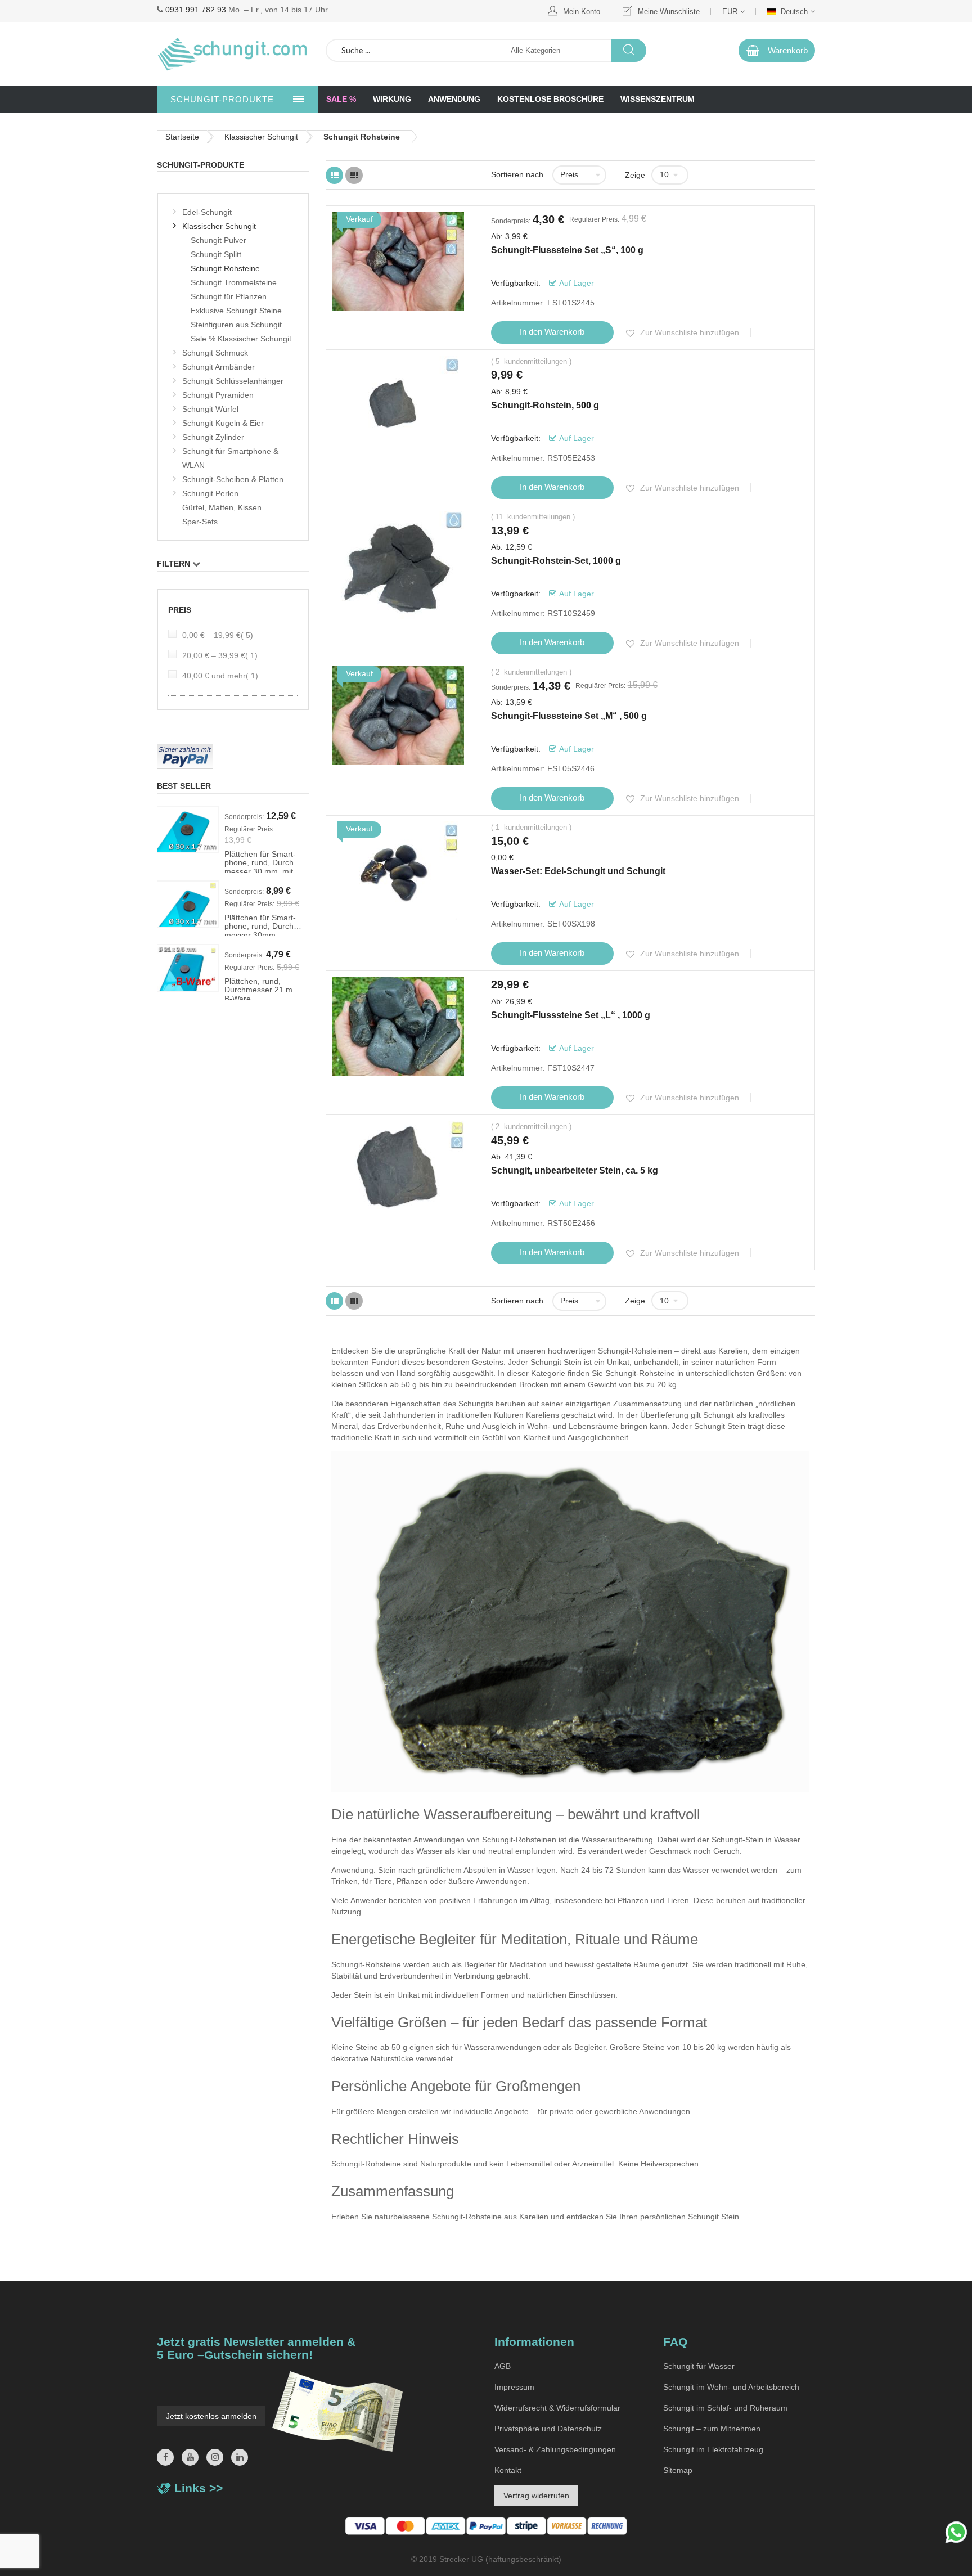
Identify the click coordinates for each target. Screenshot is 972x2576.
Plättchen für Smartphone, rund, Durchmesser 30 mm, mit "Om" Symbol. (260, 861)
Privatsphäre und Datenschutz (548, 2429)
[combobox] (413, 50)
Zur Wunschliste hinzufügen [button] (688, 332)
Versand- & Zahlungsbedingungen (555, 2449)
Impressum (514, 2387)
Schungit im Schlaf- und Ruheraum (725, 2408)
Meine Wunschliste (669, 12)
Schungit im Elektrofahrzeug (713, 2449)
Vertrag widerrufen (536, 2496)
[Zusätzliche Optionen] (233, 756)
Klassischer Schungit (261, 137)
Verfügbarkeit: (517, 283)
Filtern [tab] (174, 564)
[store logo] (233, 54)
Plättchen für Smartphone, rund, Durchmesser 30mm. (260, 925)
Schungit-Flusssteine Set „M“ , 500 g (569, 716)
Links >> (199, 2488)
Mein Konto (582, 12)
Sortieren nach (517, 174)
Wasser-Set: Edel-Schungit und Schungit (578, 871)
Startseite (182, 137)
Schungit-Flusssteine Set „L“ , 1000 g (571, 1015)
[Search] (629, 50)
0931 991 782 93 (196, 10)
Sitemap (678, 2470)
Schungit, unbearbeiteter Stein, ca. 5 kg (575, 1170)
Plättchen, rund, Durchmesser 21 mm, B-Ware (263, 988)
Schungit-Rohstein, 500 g (545, 405)
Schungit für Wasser (699, 2366)
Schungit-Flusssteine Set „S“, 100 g (567, 250)
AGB (503, 2366)
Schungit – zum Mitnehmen (712, 2429)
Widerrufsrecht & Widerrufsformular (557, 2408)
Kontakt (508, 2470)
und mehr (220, 676)
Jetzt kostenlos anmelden (211, 2416)
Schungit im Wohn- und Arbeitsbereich (731, 2387)
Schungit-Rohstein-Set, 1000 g (556, 561)
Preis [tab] (180, 610)
